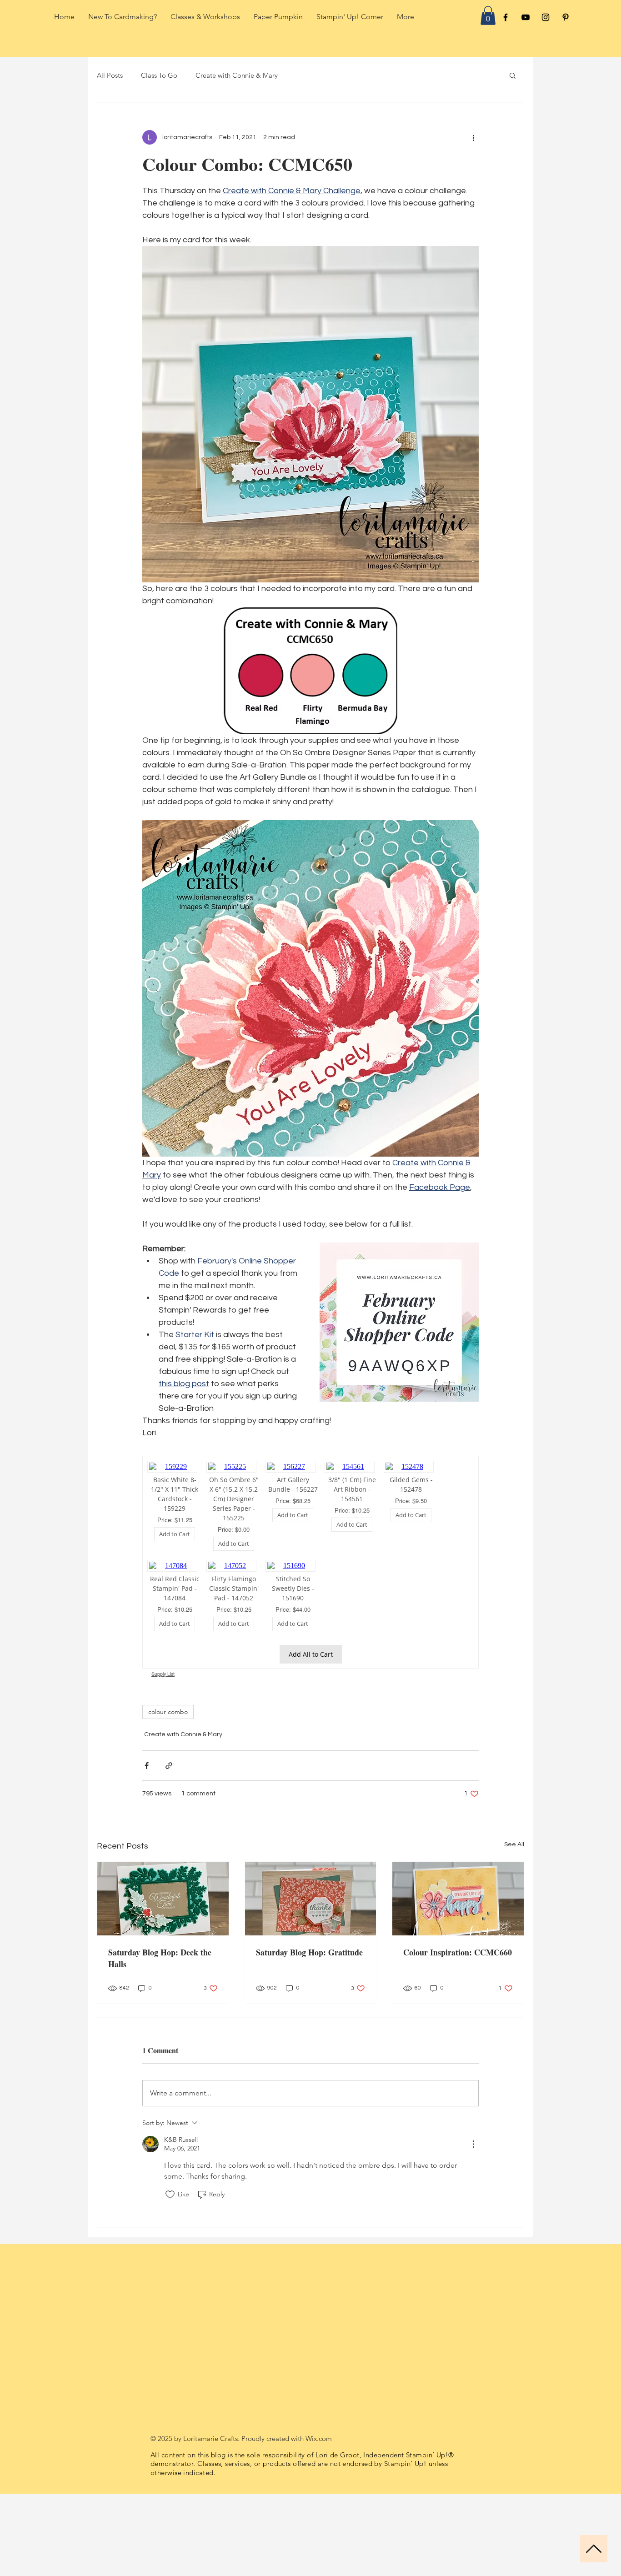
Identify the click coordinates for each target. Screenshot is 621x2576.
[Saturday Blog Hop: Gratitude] (311, 1899)
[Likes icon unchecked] (170, 2195)
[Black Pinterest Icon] (566, 17)
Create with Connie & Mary (237, 75)
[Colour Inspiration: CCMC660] (458, 1899)
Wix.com (319, 2438)
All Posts (110, 75)
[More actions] (473, 137)
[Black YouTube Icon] (526, 17)
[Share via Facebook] (147, 1766)
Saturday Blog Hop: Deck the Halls (160, 1958)
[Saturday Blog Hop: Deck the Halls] (163, 1899)
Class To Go (159, 75)
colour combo (168, 1712)
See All (514, 1844)
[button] (488, 15)
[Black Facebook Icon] (506, 17)
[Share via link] (169, 1766)
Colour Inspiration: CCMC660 (458, 1952)
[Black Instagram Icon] (546, 17)
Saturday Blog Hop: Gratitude (309, 1952)
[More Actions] (473, 2144)
